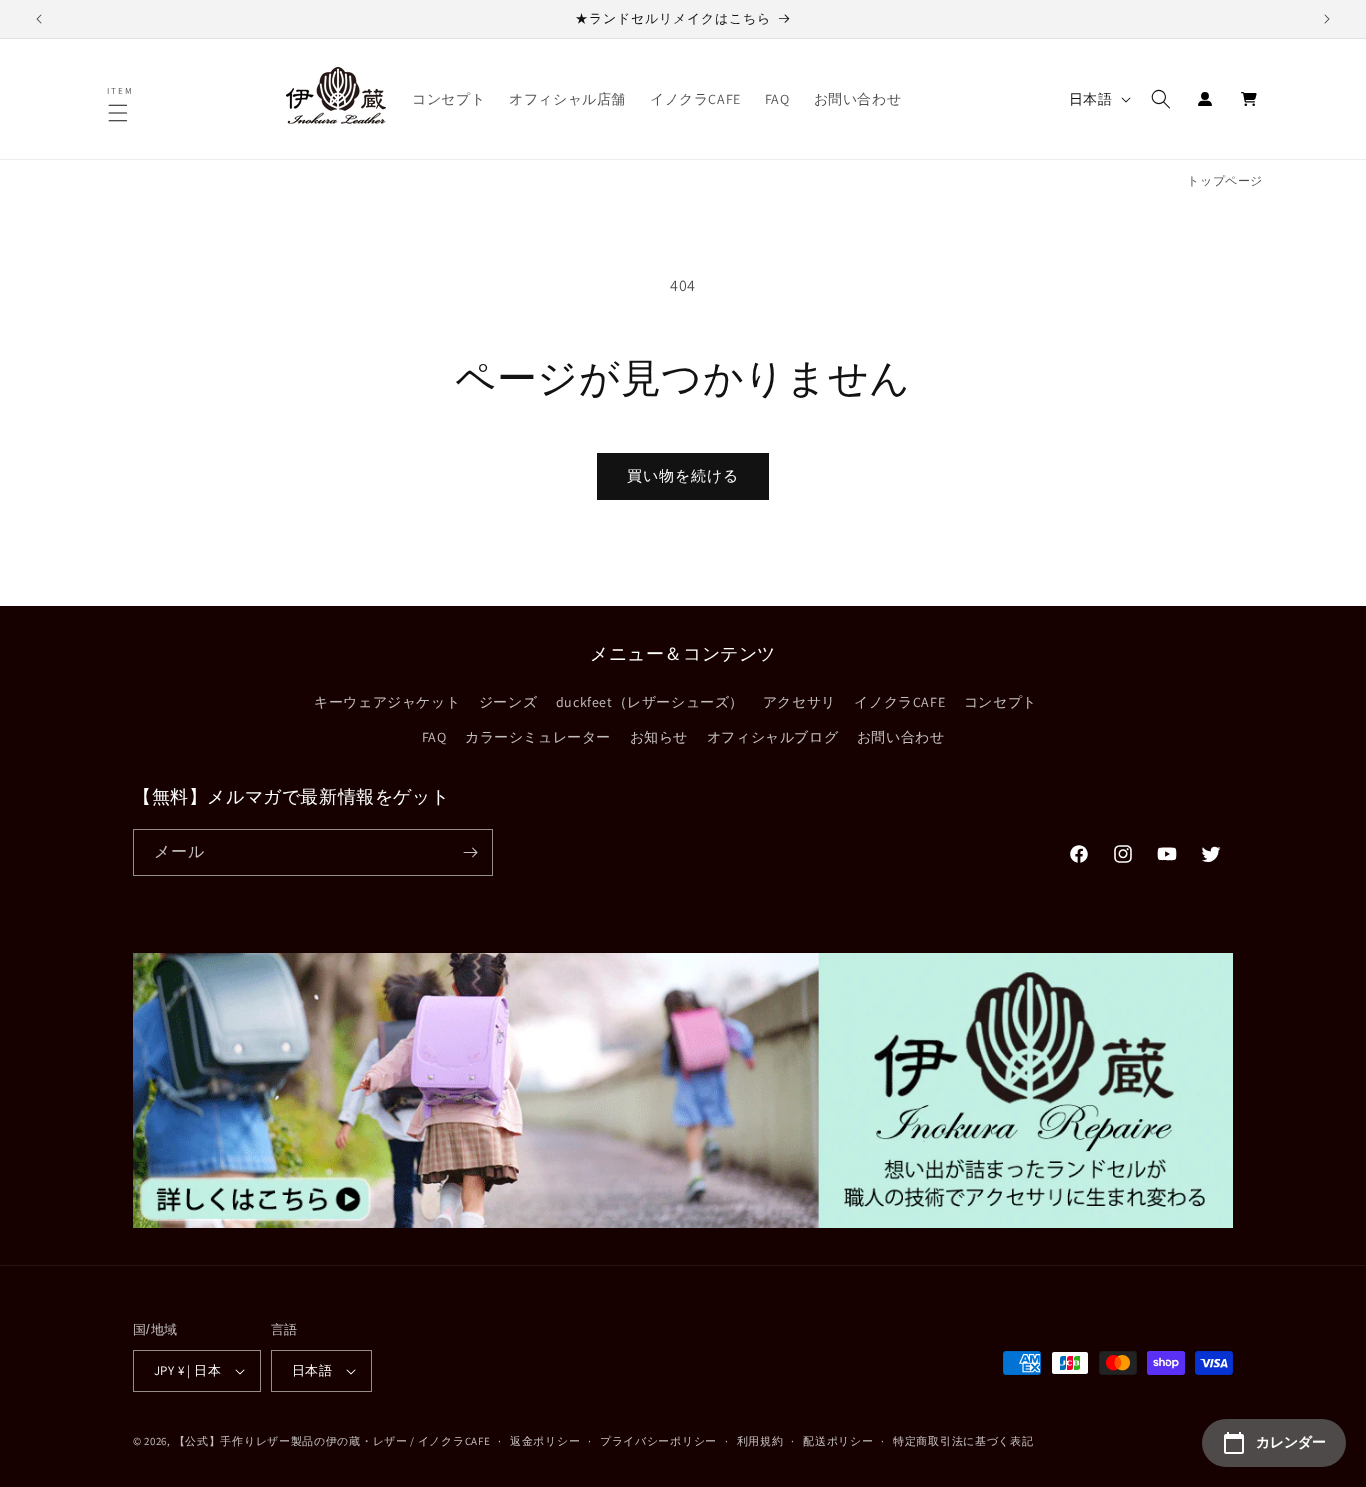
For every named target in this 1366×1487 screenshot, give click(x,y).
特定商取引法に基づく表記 (963, 1441)
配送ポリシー (838, 1441)
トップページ (1225, 180)
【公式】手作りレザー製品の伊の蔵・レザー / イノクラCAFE (332, 1441)
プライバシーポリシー (658, 1441)
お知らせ (659, 737)
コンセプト (1000, 702)
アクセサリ (799, 702)
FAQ (434, 737)
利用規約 (760, 1441)
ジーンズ (508, 702)
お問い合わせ (901, 737)
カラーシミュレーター (538, 737)
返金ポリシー (545, 1441)
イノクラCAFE (899, 702)
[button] (121, 113)
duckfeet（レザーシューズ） (650, 702)
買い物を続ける (683, 475)
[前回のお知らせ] (39, 19)
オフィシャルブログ (772, 737)
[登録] (470, 852)
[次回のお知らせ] (1327, 19)
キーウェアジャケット (387, 702)
